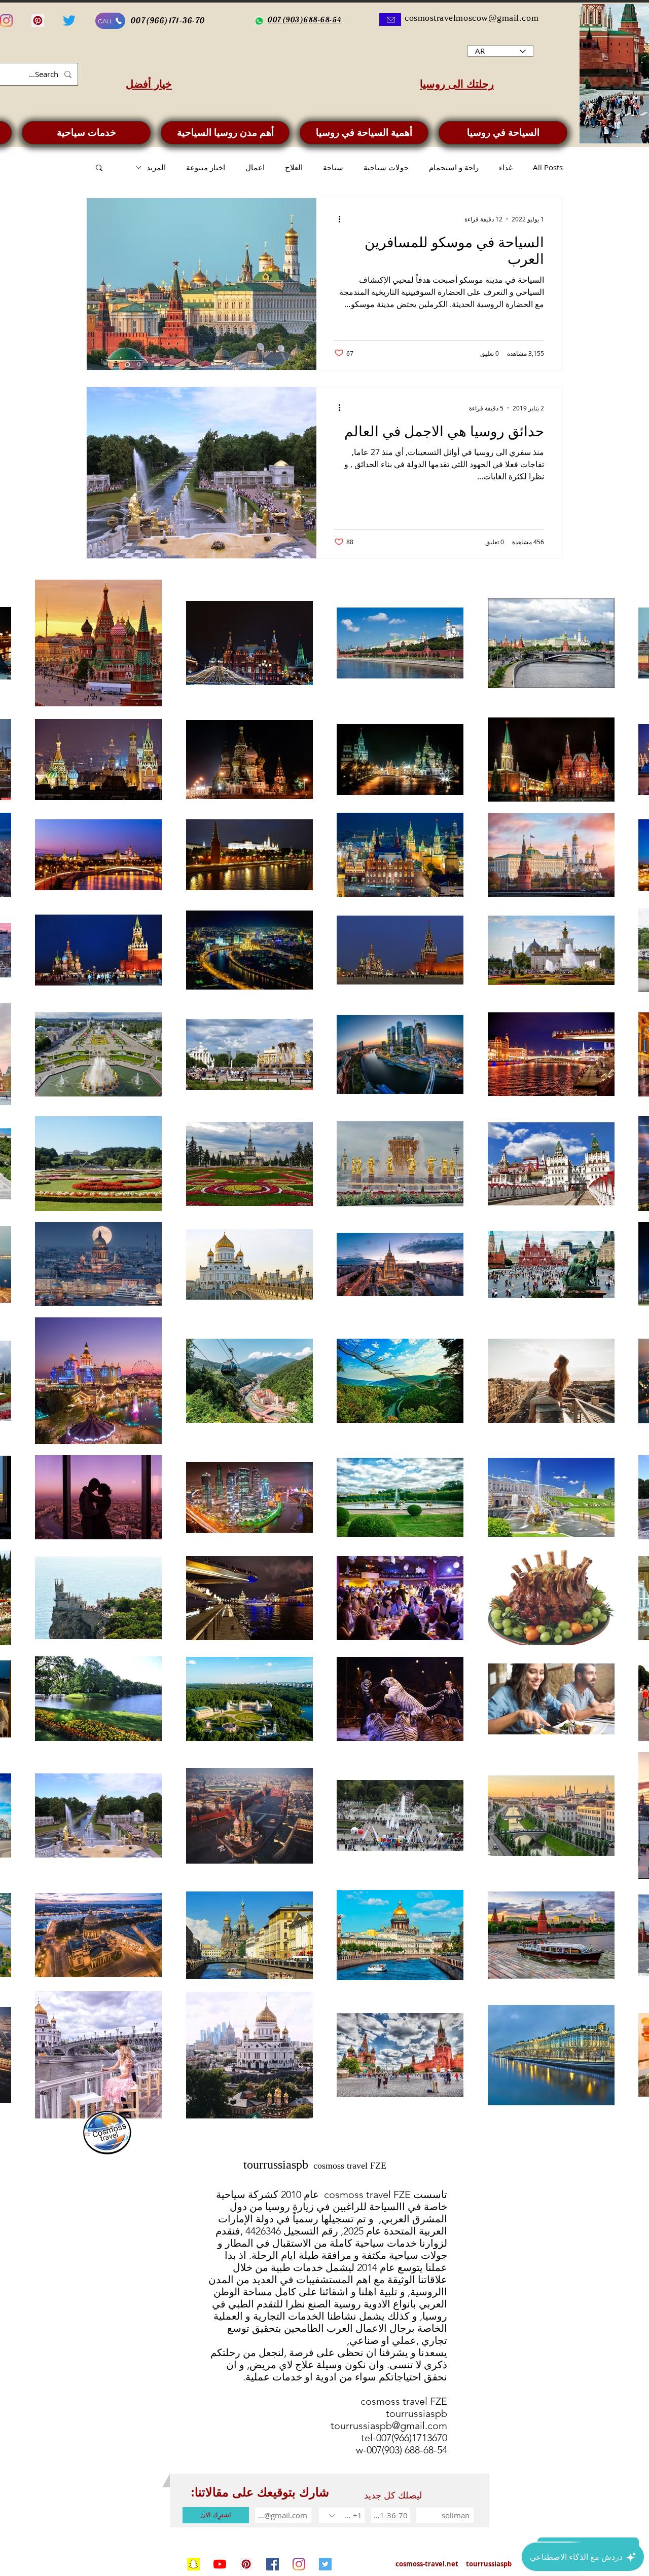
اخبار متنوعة (206, 167)
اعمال (255, 167)
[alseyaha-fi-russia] (69, 21)
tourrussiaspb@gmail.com (389, 2426)
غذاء (506, 167)
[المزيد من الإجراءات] (336, 219)
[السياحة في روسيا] (193, 2564)
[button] (99, 168)
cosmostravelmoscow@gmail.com (472, 18)
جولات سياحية (386, 167)
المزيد (156, 167)
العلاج (294, 167)
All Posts (548, 167)
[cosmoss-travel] (325, 2564)
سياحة (333, 167)
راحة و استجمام (454, 167)
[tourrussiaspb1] (246, 2564)
